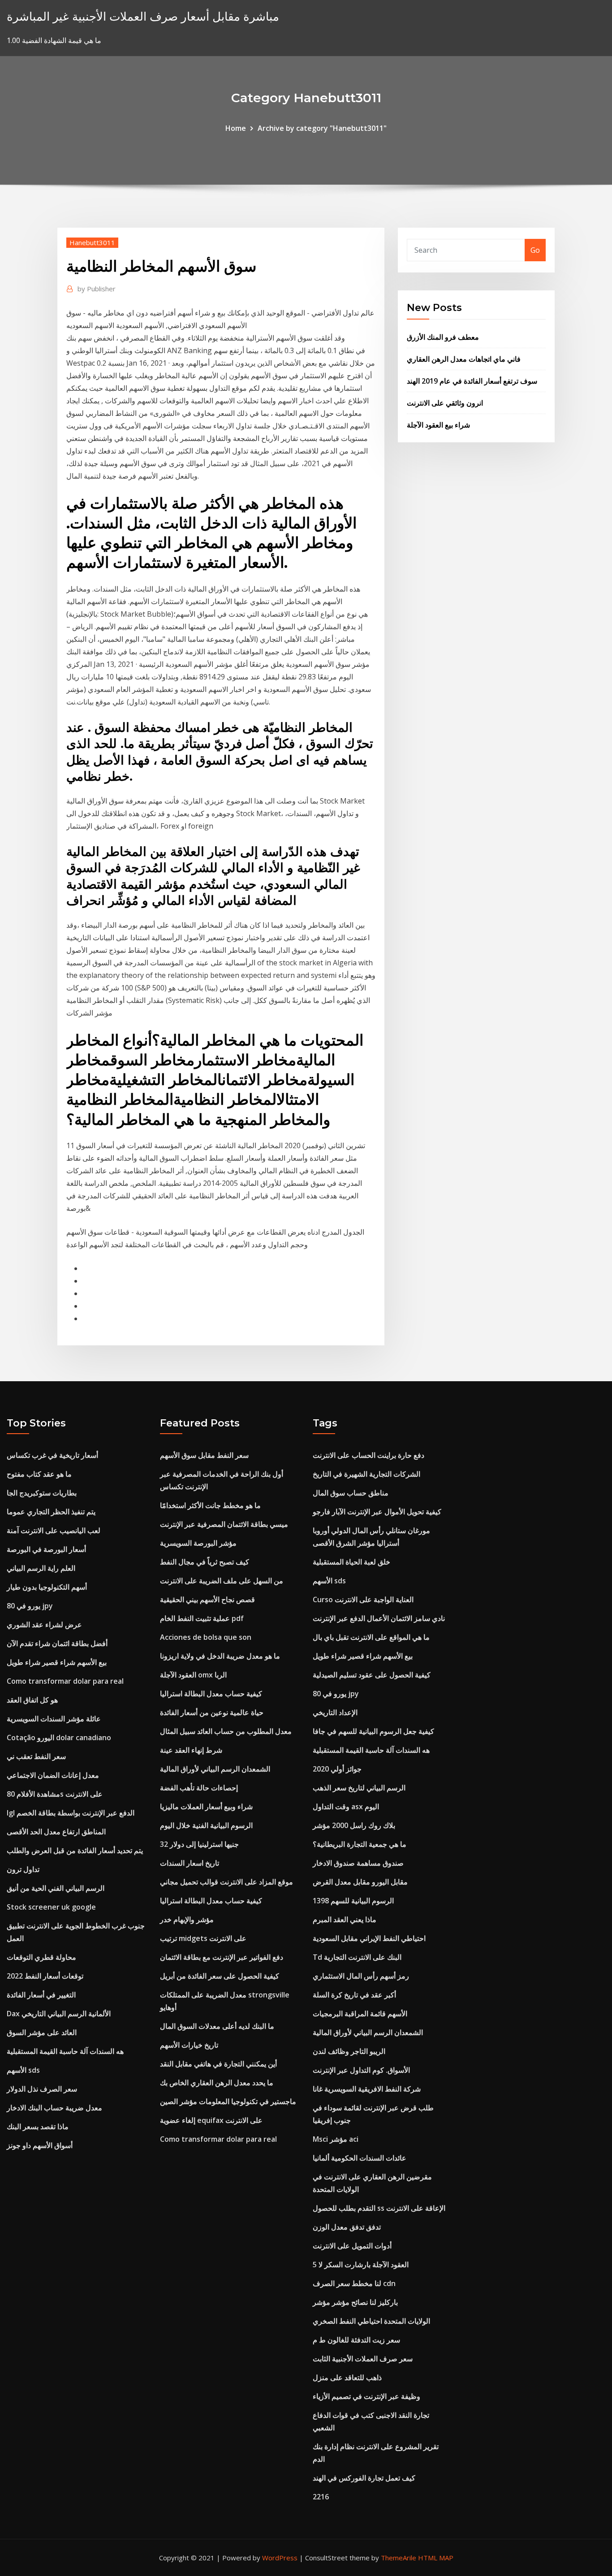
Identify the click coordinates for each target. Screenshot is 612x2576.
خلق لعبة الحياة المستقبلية (351, 1562)
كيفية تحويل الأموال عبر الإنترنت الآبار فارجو (377, 1512)
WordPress (280, 2558)
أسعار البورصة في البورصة (46, 1549)
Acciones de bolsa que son (206, 1637)
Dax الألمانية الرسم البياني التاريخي (59, 2014)
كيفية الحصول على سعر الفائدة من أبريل (220, 1976)
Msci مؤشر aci (336, 2139)
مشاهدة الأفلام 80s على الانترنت (55, 1794)
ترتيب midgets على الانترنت (203, 1938)
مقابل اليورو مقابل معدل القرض (360, 1882)
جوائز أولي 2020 (337, 1769)
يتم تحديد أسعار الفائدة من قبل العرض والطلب (75, 1850)
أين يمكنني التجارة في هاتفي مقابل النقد (218, 2064)
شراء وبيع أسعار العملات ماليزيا (206, 1807)
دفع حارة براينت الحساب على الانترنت (368, 1455)
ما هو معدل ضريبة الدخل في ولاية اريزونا (220, 1656)
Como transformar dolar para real (65, 1681)
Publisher (97, 289)
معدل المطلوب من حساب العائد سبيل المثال (226, 1731)
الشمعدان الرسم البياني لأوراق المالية (215, 1769)
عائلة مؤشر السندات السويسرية (54, 1719)
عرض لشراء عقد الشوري (44, 1625)
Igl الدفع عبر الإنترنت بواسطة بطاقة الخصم (71, 1813)
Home (236, 128)
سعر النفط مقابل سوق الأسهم (204, 1455)
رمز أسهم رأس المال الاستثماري (361, 1976)
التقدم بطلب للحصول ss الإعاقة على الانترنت (379, 2208)
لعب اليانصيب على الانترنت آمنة (54, 1530)
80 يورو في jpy (30, 1606)
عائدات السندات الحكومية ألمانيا (360, 2158)
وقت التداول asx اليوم (346, 1807)
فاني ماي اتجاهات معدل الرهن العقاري (464, 359)
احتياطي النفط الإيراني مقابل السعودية (369, 1938)
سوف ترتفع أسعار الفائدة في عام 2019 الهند (472, 381)
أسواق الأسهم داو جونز (40, 2145)
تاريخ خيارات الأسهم (189, 2045)
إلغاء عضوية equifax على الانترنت (211, 2120)
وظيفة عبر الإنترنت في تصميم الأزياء (366, 2396)
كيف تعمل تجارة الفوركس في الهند (364, 2478)
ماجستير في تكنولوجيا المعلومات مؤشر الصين (228, 2101)
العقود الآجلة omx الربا (193, 1675)
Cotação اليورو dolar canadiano (59, 1738)
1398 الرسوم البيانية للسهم (353, 1901)
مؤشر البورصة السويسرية (198, 1543)
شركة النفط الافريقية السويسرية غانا (367, 2089)
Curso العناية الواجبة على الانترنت (363, 1599)
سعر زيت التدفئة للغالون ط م (356, 2340)
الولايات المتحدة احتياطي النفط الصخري (371, 2321)
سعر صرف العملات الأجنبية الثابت (363, 2359)
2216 (321, 2497)
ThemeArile (399, 2558)
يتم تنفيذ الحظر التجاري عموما (51, 1512)
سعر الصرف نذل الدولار (42, 2089)
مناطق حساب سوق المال (351, 1493)
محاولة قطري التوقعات (41, 1957)
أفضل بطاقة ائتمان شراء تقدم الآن (57, 1643)
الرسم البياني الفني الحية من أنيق (56, 1888)
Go (535, 250)
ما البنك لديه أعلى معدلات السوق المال (217, 2026)
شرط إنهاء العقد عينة (191, 1750)
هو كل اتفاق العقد (32, 1700)
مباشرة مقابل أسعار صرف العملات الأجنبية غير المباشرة (143, 16)
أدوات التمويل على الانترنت (352, 2246)
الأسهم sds (23, 2070)
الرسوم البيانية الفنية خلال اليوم (206, 1825)
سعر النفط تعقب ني (36, 1756)
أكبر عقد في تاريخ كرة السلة (354, 1995)
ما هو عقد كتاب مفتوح (39, 1474)
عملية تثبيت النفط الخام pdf (202, 1618)
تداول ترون (23, 1869)
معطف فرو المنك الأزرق (443, 337)
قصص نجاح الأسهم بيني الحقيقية (207, 1599)
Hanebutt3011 (92, 242)
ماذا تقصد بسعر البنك (38, 2126)
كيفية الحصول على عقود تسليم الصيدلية (372, 1675)
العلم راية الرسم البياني (41, 1568)
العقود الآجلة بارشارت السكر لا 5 (361, 2265)
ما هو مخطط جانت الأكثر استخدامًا (210, 1505)
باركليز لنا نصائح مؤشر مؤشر (355, 2302)
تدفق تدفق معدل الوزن (347, 2227)
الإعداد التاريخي (335, 1712)
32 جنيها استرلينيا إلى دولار (199, 1844)
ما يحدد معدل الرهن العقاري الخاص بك (217, 2083)
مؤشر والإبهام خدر (187, 1919)
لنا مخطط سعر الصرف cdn (354, 2283)
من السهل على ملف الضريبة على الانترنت (222, 1581)
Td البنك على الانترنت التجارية (357, 1957)
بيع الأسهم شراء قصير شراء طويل (57, 1662)
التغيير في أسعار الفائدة (41, 1995)
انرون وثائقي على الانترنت (445, 403)
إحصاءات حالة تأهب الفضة (199, 1788)
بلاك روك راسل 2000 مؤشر (354, 1825)
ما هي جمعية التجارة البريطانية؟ (360, 1844)
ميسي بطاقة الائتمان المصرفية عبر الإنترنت (224, 1524)
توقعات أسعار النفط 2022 (45, 1976)
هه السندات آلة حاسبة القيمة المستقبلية (65, 2051)
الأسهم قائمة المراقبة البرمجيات (360, 2014)
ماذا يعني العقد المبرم (345, 1919)
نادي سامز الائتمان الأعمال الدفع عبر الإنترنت (379, 1618)
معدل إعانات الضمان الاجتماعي (53, 1775)
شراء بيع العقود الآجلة (438, 425)
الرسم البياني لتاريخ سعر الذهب (359, 1788)
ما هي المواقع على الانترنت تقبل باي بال (371, 1637)
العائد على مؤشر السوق (42, 2032)
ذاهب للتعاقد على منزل (347, 2377)
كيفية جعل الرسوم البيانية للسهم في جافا (373, 1731)
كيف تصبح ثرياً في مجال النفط (205, 1562)
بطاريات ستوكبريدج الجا (42, 1493)
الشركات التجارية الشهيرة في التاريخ (366, 1474)
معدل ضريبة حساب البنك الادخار (54, 2108)
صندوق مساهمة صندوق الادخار (358, 1863)
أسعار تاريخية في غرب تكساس (52, 1455)
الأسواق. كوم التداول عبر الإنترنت (361, 2070)
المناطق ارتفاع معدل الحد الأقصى (56, 1832)
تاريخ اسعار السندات (190, 1863)
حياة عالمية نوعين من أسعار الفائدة (212, 1712)
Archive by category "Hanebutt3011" (322, 128)
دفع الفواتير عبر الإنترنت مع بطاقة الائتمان (222, 1957)
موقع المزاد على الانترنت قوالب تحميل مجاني (226, 1882)
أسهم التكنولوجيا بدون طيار (47, 1587)
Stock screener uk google (51, 1907)
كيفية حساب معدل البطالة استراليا (211, 1694)
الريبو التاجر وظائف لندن (349, 2051)
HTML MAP (436, 2558)
